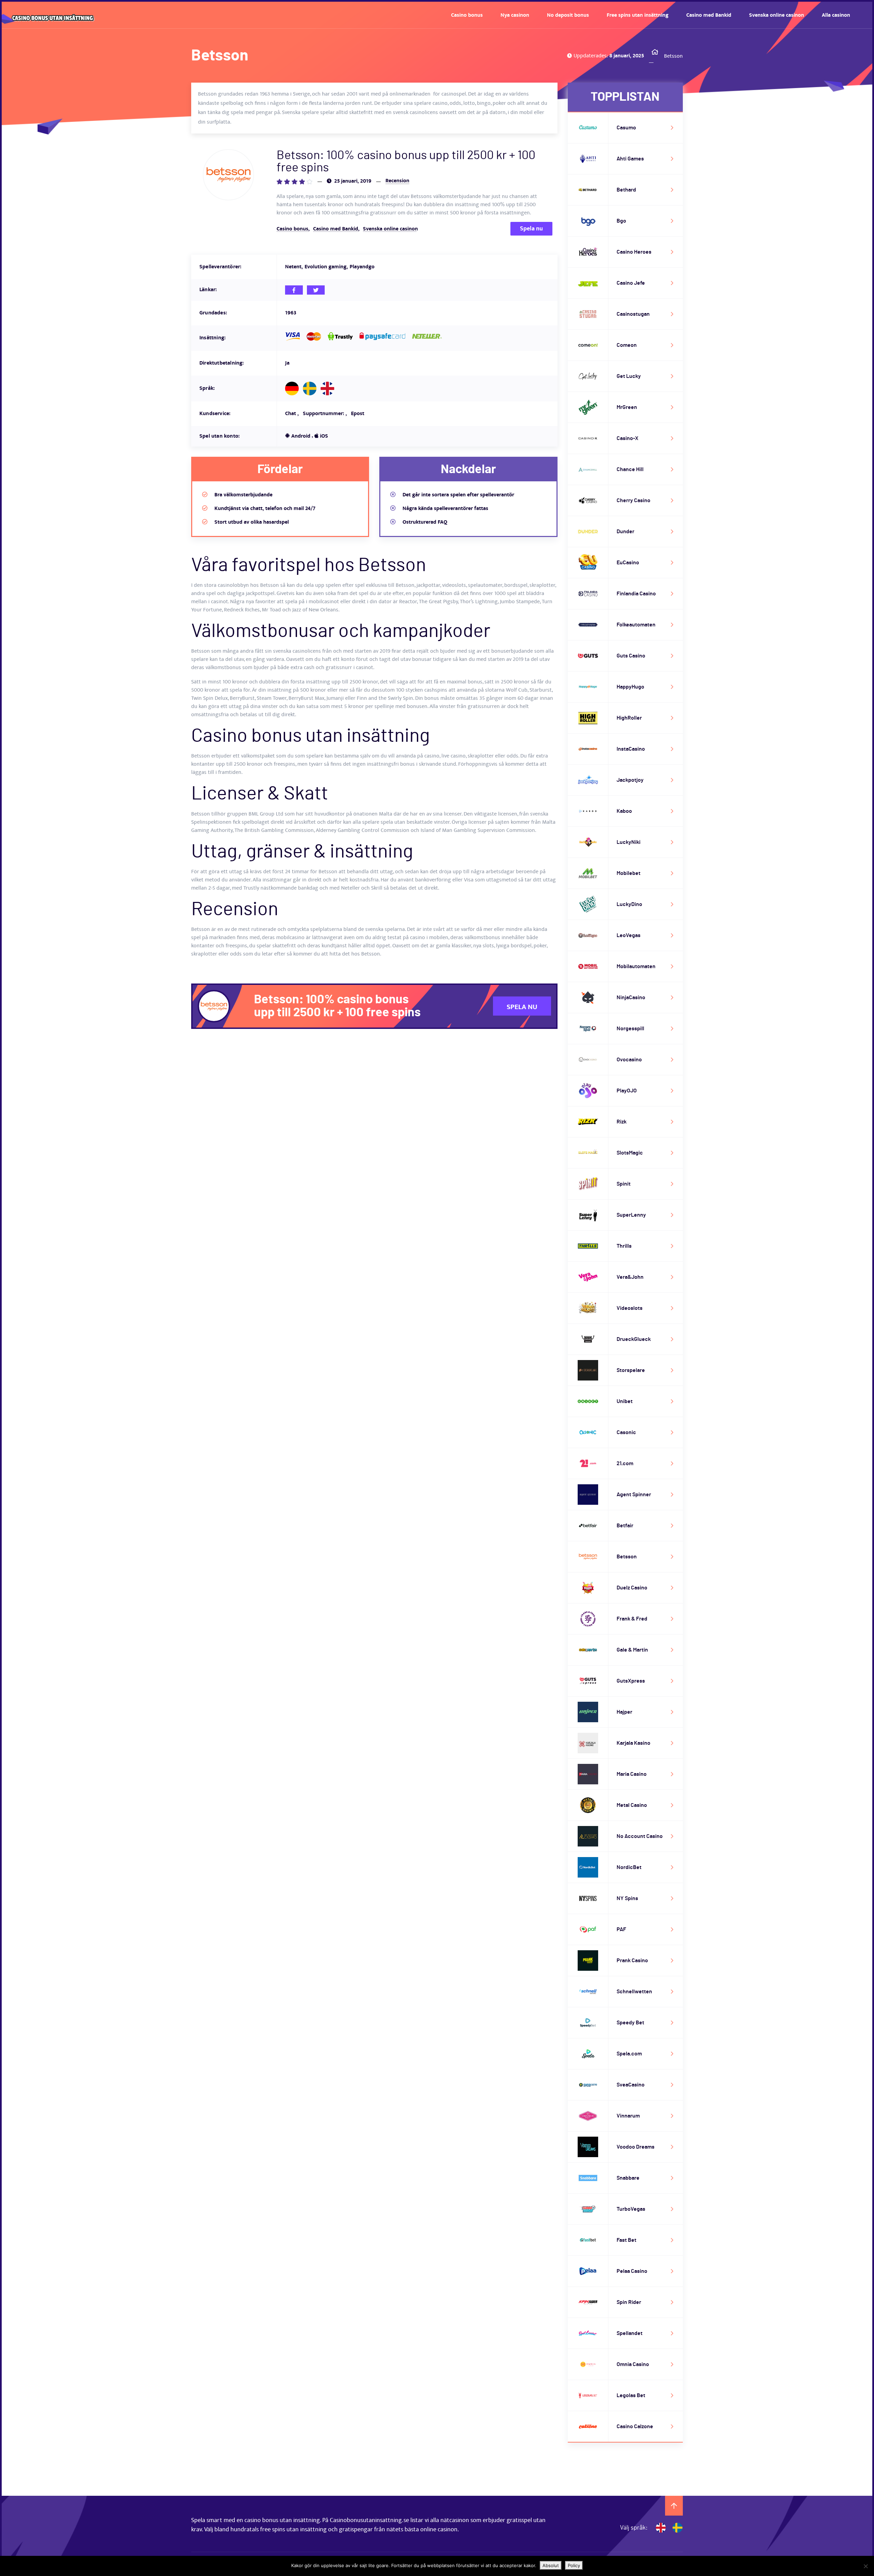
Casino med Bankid (709, 15)
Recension (397, 181)
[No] (865, 2566)
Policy (574, 2565)
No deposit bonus (568, 15)
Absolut (551, 2565)
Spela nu (531, 229)
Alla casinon (836, 15)
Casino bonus (467, 15)
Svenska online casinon (777, 15)
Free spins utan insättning (638, 15)
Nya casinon (515, 15)
